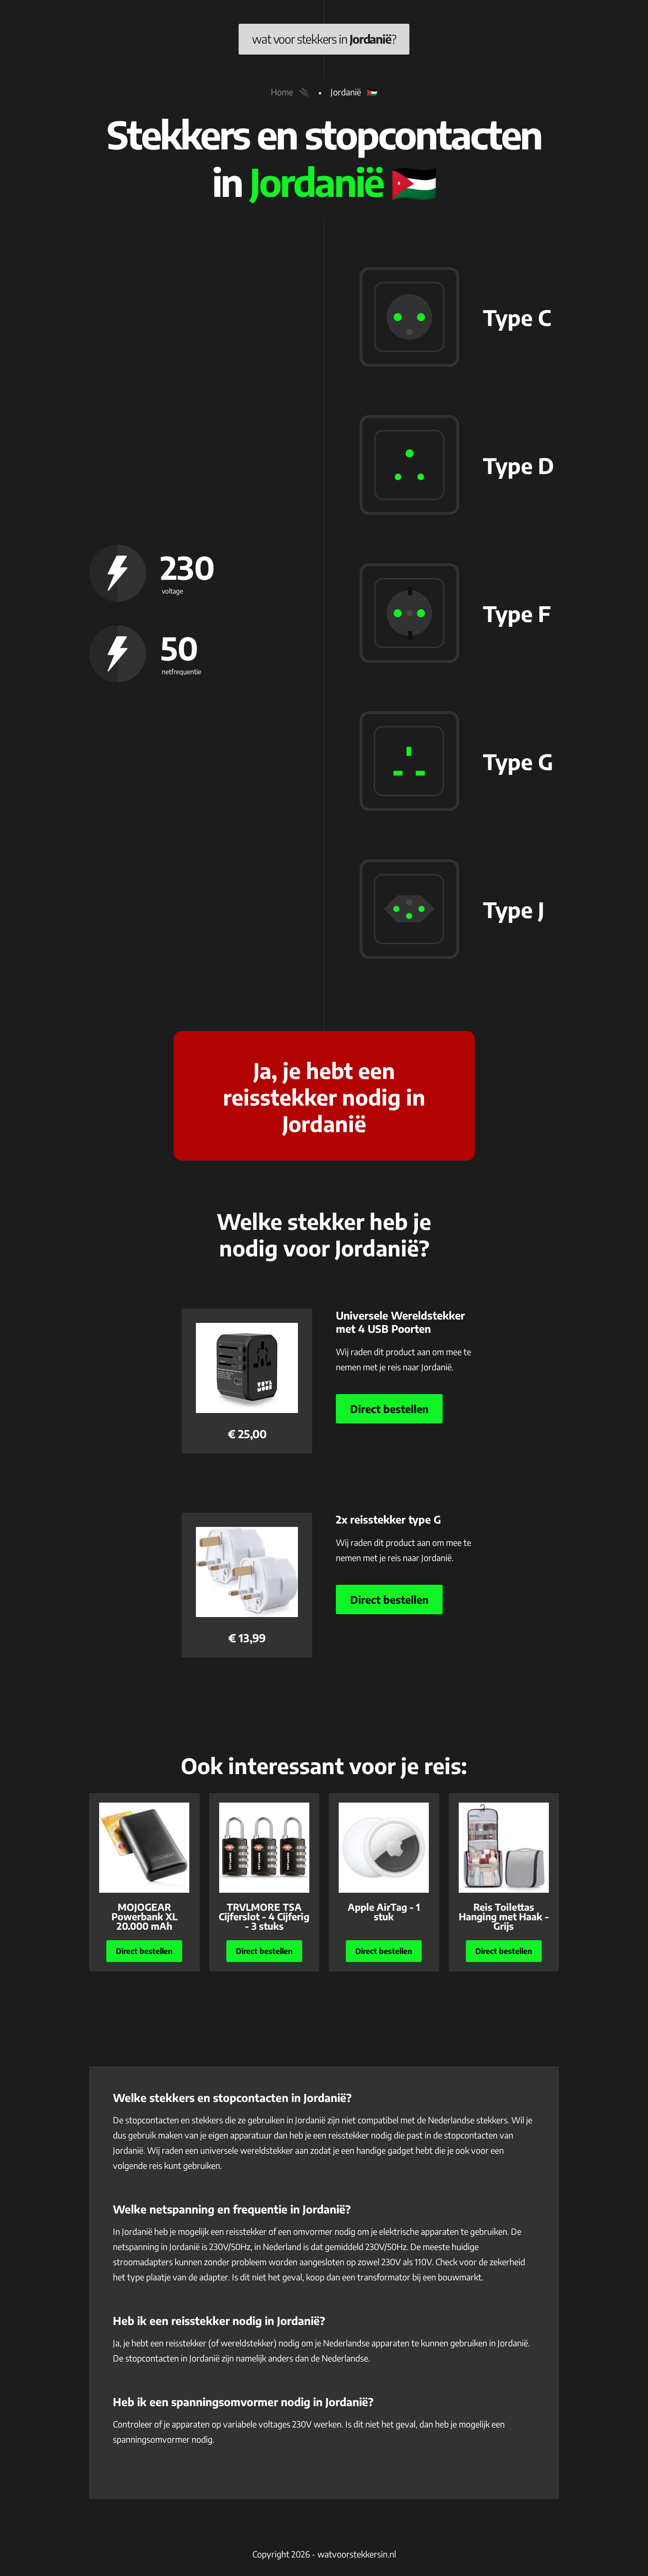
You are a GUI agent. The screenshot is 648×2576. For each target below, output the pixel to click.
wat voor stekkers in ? (324, 39)
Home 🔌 (290, 92)
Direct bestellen (389, 1409)
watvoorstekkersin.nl (357, 2554)
